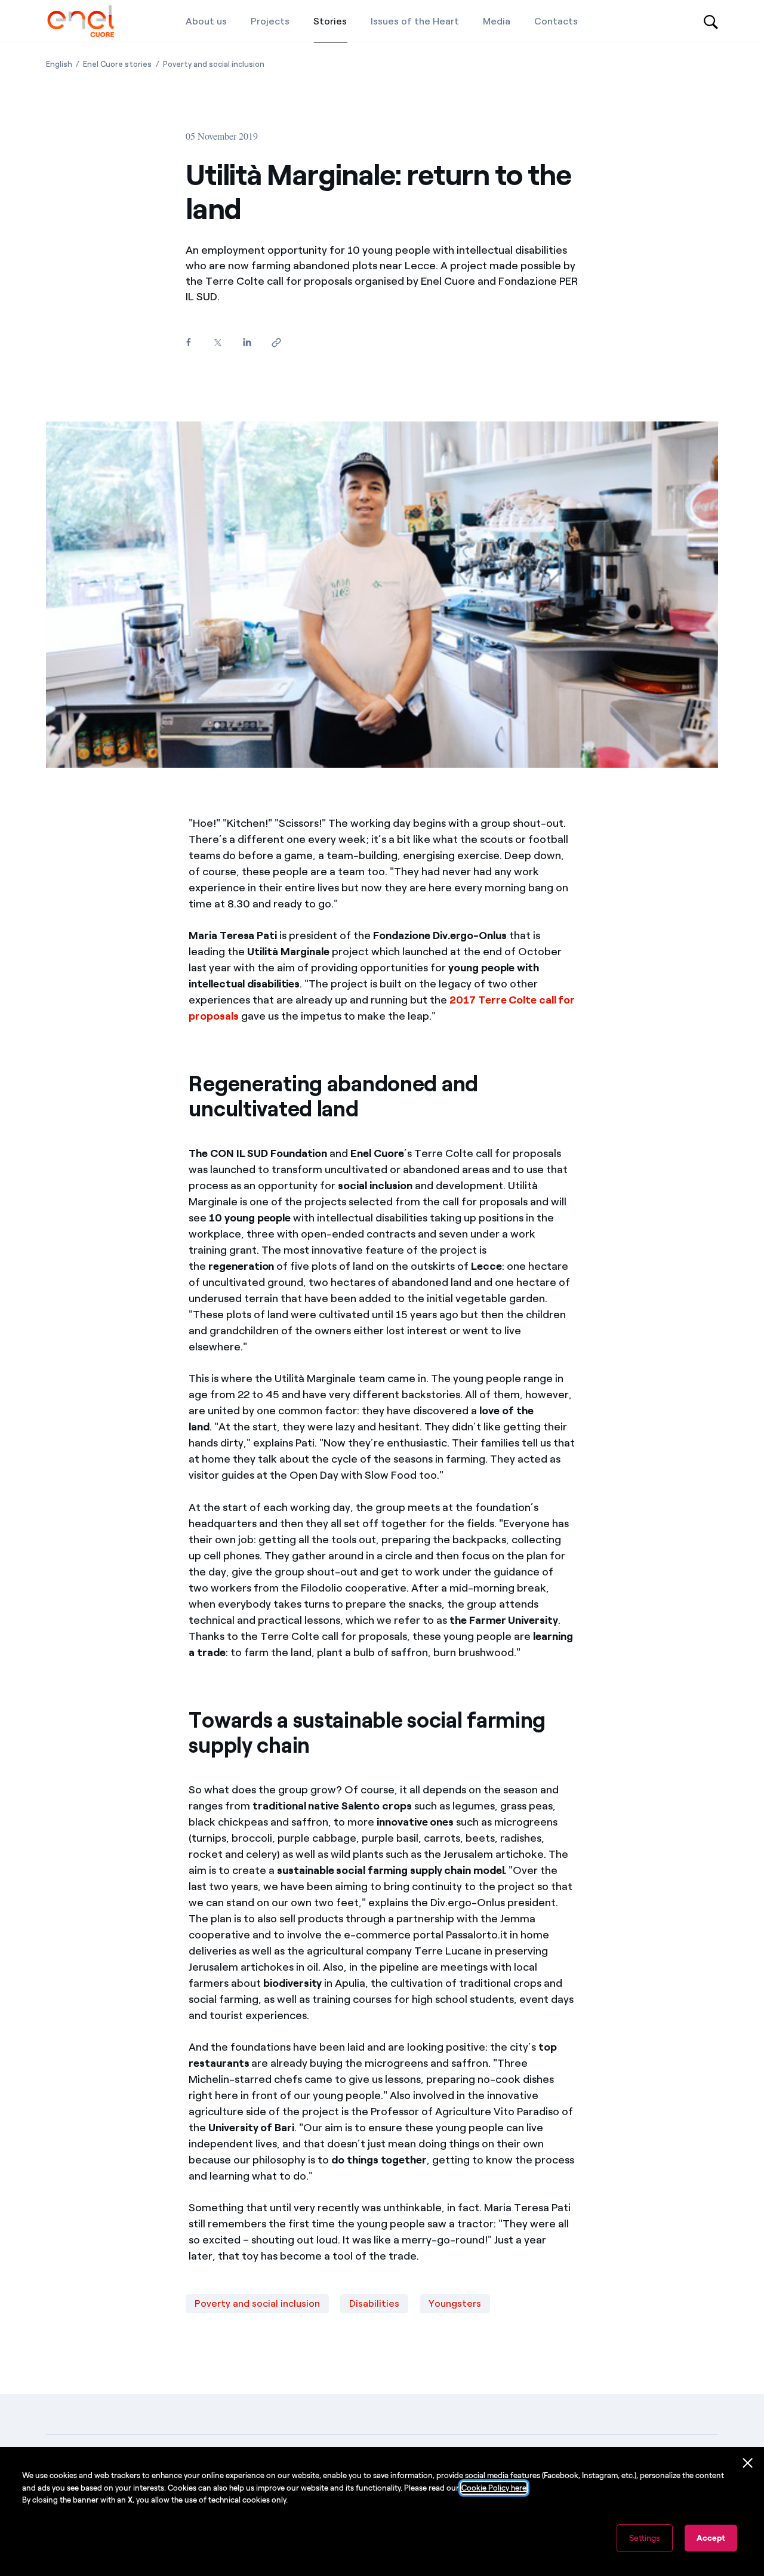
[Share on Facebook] (188, 342)
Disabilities (374, 2303)
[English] (81, 21)
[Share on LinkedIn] (247, 342)
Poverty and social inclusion (257, 2303)
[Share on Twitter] (218, 343)
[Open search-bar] (711, 21)
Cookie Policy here (494, 2488)
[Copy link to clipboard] (276, 343)
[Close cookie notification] (748, 2463)
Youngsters (455, 2303)
